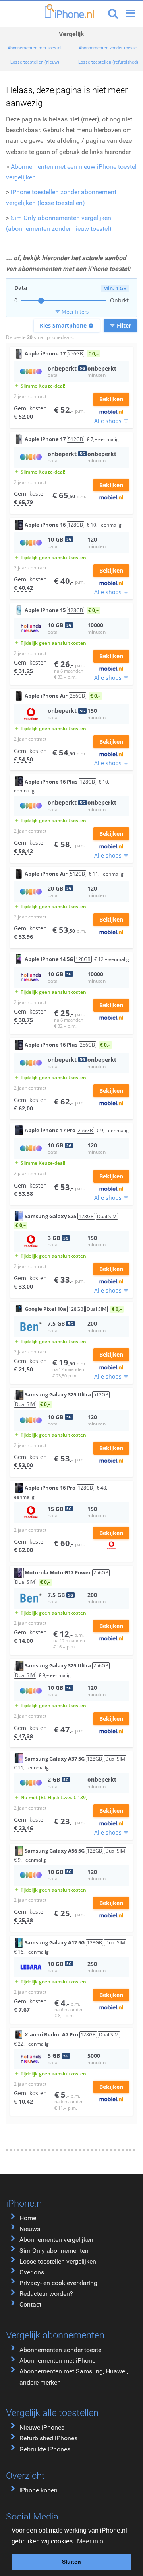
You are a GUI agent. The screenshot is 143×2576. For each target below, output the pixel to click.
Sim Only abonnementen (54, 2251)
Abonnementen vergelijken (56, 2240)
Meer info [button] (90, 2541)
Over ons (32, 2272)
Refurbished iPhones (48, 2438)
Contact (30, 2304)
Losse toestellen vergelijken (58, 2261)
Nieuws (30, 2229)
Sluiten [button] (71, 2562)
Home (28, 2218)
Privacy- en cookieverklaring (58, 2283)
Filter (120, 325)
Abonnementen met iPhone (57, 2361)
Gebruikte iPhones (45, 2449)
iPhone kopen (39, 2490)
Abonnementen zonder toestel (61, 2350)
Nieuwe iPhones (42, 2427)
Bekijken (111, 399)
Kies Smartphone (67, 325)
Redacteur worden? (46, 2294)
